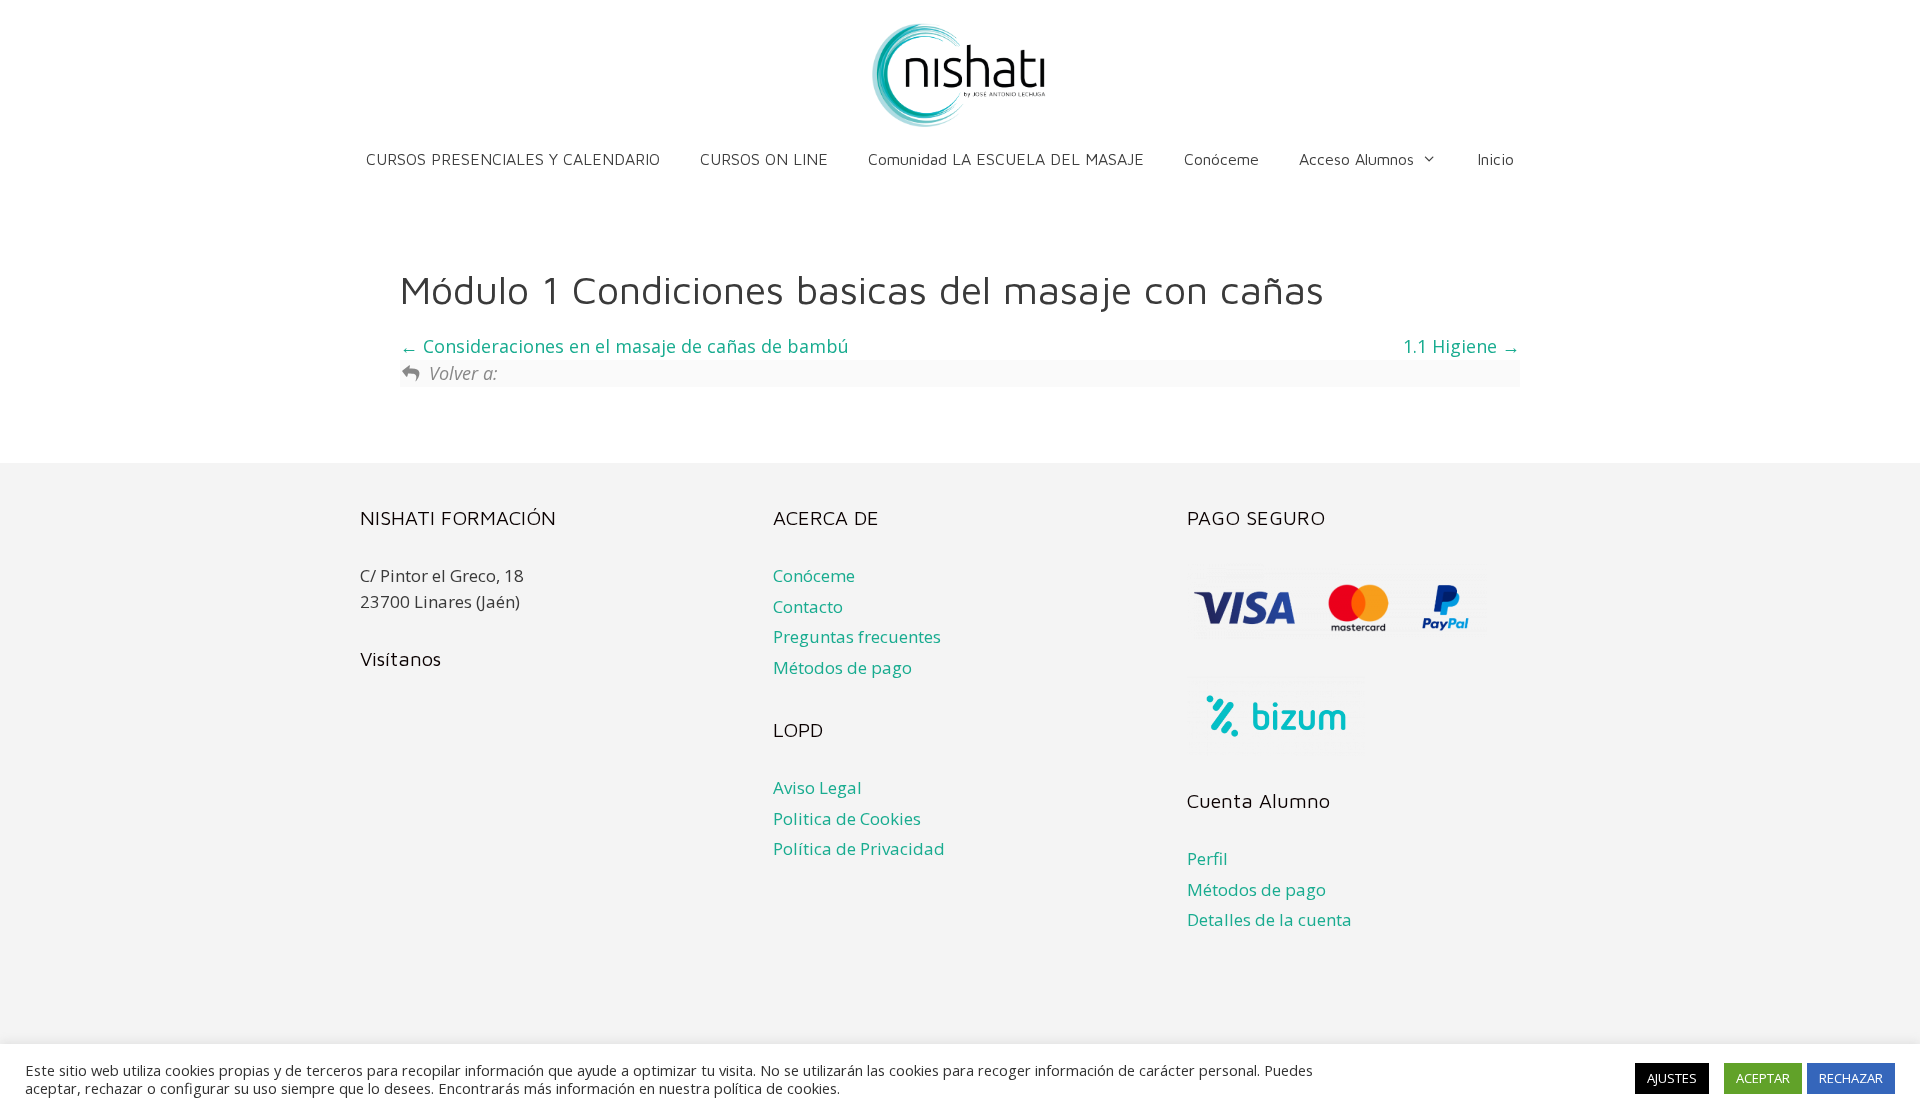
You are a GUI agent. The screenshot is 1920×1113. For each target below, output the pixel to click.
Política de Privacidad (859, 848)
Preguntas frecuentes (857, 636)
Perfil (1207, 858)
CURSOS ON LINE (764, 159)
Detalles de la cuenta (1269, 919)
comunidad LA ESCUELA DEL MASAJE (1006, 159)
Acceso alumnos (1356, 159)
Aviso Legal (817, 787)
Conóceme (1221, 159)
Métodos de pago (842, 667)
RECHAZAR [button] (1851, 1078)
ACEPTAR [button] (1763, 1078)
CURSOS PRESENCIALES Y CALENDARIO (513, 159)
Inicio (1495, 159)
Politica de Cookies (847, 818)
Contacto (808, 606)
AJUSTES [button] (1672, 1078)
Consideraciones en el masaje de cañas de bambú (633, 346)
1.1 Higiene (1452, 346)
